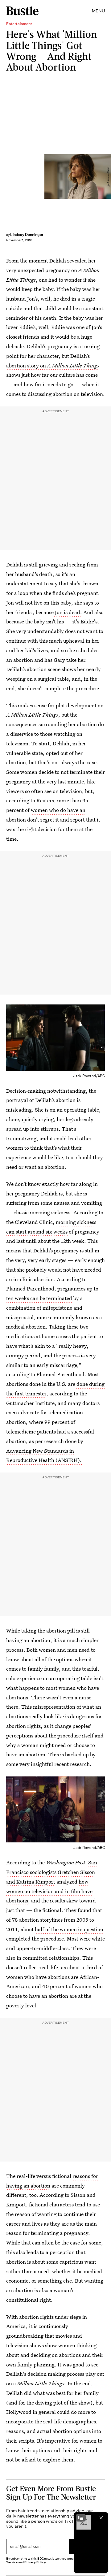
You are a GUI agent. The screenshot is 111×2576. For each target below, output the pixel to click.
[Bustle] (22, 11)
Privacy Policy (35, 2562)
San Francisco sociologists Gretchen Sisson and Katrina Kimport (52, 1872)
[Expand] (81, 2518)
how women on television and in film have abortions (49, 1891)
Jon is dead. (68, 612)
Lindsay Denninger (27, 234)
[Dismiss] (101, 2518)
